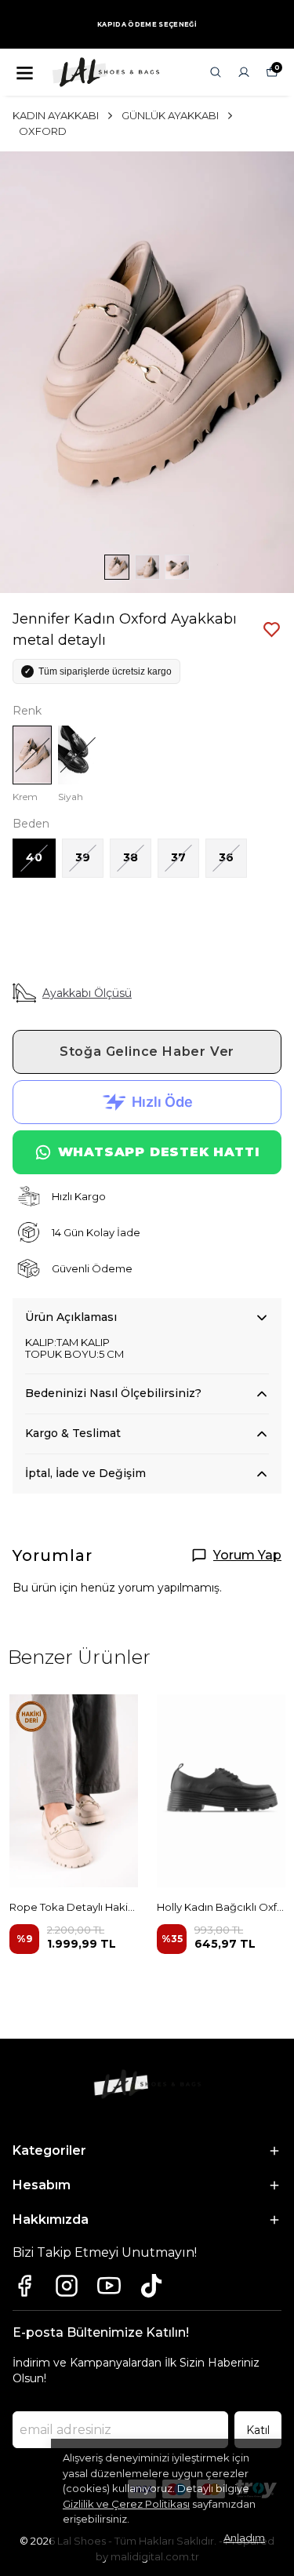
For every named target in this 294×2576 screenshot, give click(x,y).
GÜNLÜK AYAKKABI (170, 115)
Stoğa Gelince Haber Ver (147, 1052)
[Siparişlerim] (244, 72)
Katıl (258, 2430)
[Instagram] (67, 2286)
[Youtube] (109, 2286)
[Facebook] (24, 2286)
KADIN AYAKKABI (56, 115)
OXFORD (43, 131)
